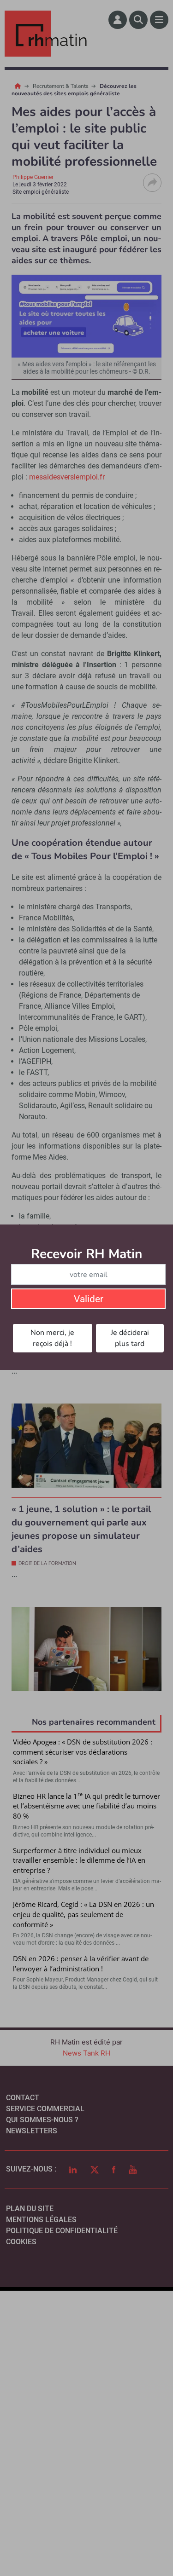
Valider (89, 1299)
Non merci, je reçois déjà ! (52, 1338)
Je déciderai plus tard (130, 1338)
